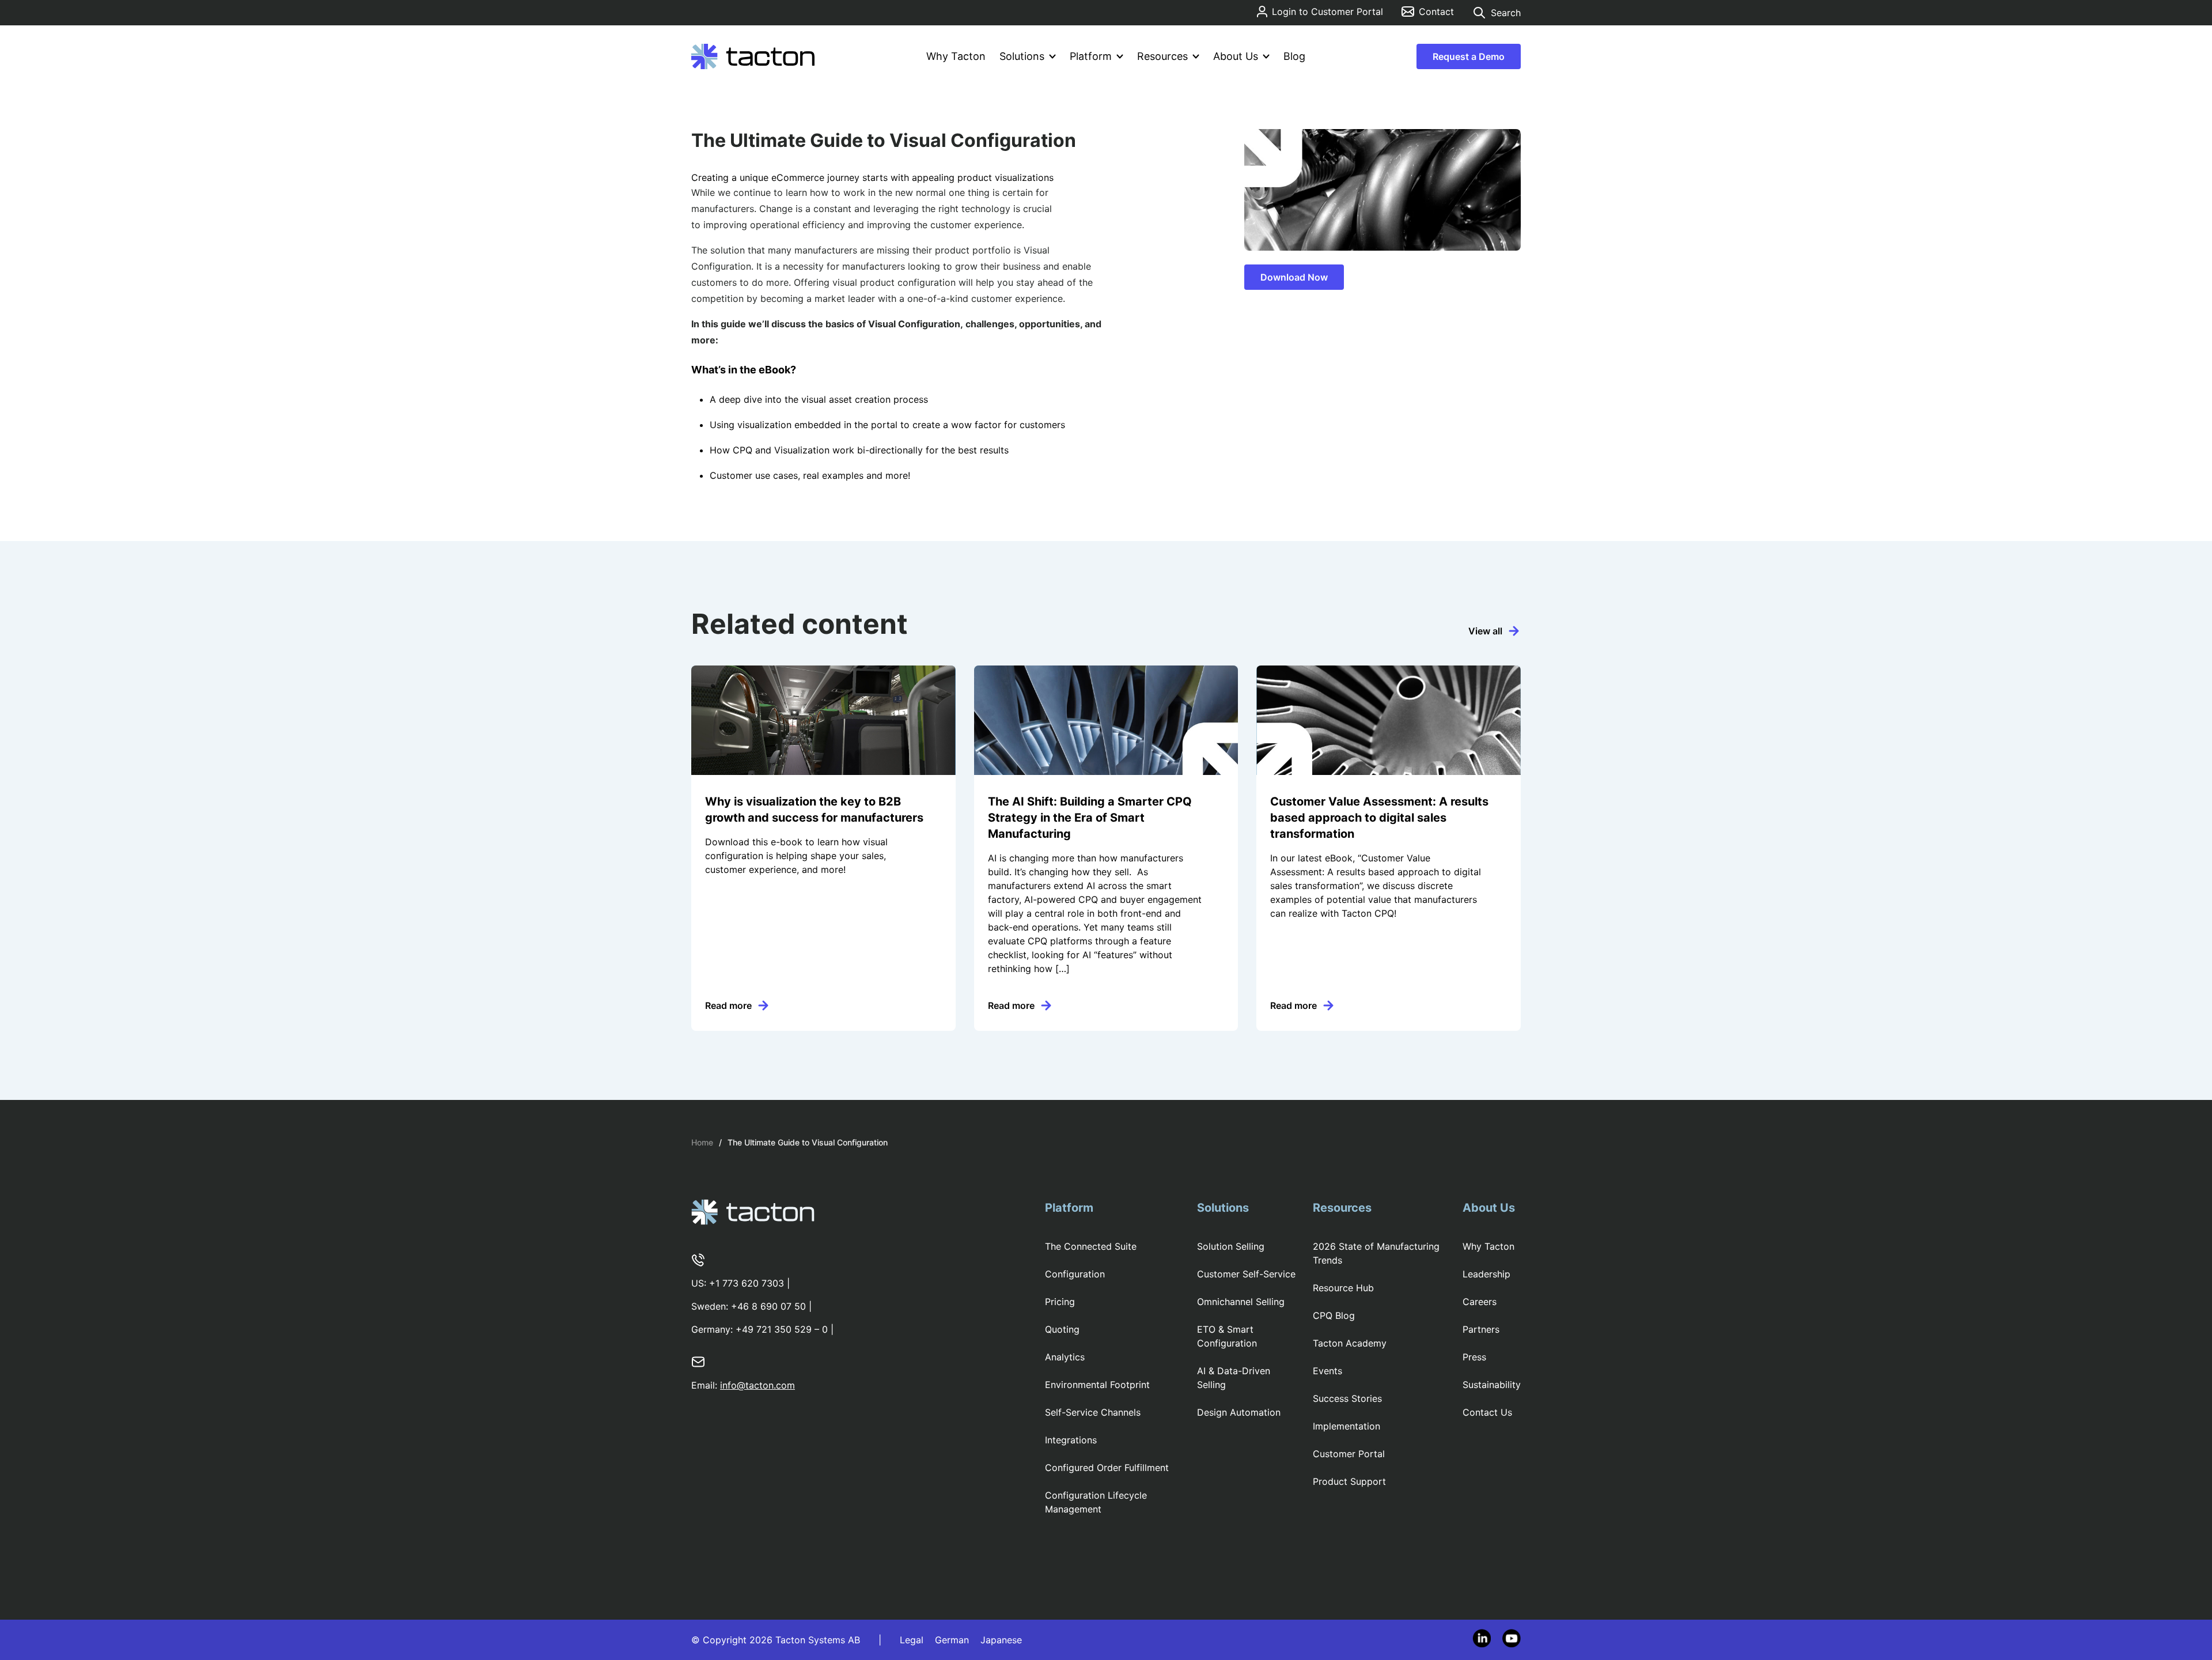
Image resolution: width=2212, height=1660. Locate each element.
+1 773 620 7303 (747, 1283)
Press (1474, 1357)
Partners (1481, 1329)
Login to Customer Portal (1327, 12)
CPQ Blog (1334, 1315)
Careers (1480, 1302)
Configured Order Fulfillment (1107, 1468)
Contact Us (1487, 1412)
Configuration (1075, 1274)
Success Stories (1347, 1398)
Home (702, 1142)
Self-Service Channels (1093, 1412)
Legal (912, 1640)
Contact (1436, 12)
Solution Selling (1231, 1246)
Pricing (1060, 1302)
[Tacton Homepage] (753, 56)
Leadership (1486, 1274)
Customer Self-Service (1246, 1274)
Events (1327, 1371)
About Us (1236, 56)
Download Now (1294, 277)
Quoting (1062, 1329)
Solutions (1022, 56)
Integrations (1071, 1440)
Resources (1162, 56)
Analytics (1065, 1357)
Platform (1091, 56)
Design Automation (1239, 1412)
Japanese (1001, 1640)
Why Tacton (956, 56)
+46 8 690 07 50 (768, 1306)
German (952, 1640)
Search (1506, 13)
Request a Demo (1469, 56)
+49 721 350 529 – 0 (782, 1329)
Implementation (1346, 1426)
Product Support (1349, 1481)
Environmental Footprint (1097, 1385)
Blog (1294, 56)
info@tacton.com (757, 1385)
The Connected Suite (1091, 1246)
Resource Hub (1343, 1288)
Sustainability (1492, 1385)
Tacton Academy (1350, 1343)
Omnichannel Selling (1241, 1302)
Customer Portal (1349, 1454)
